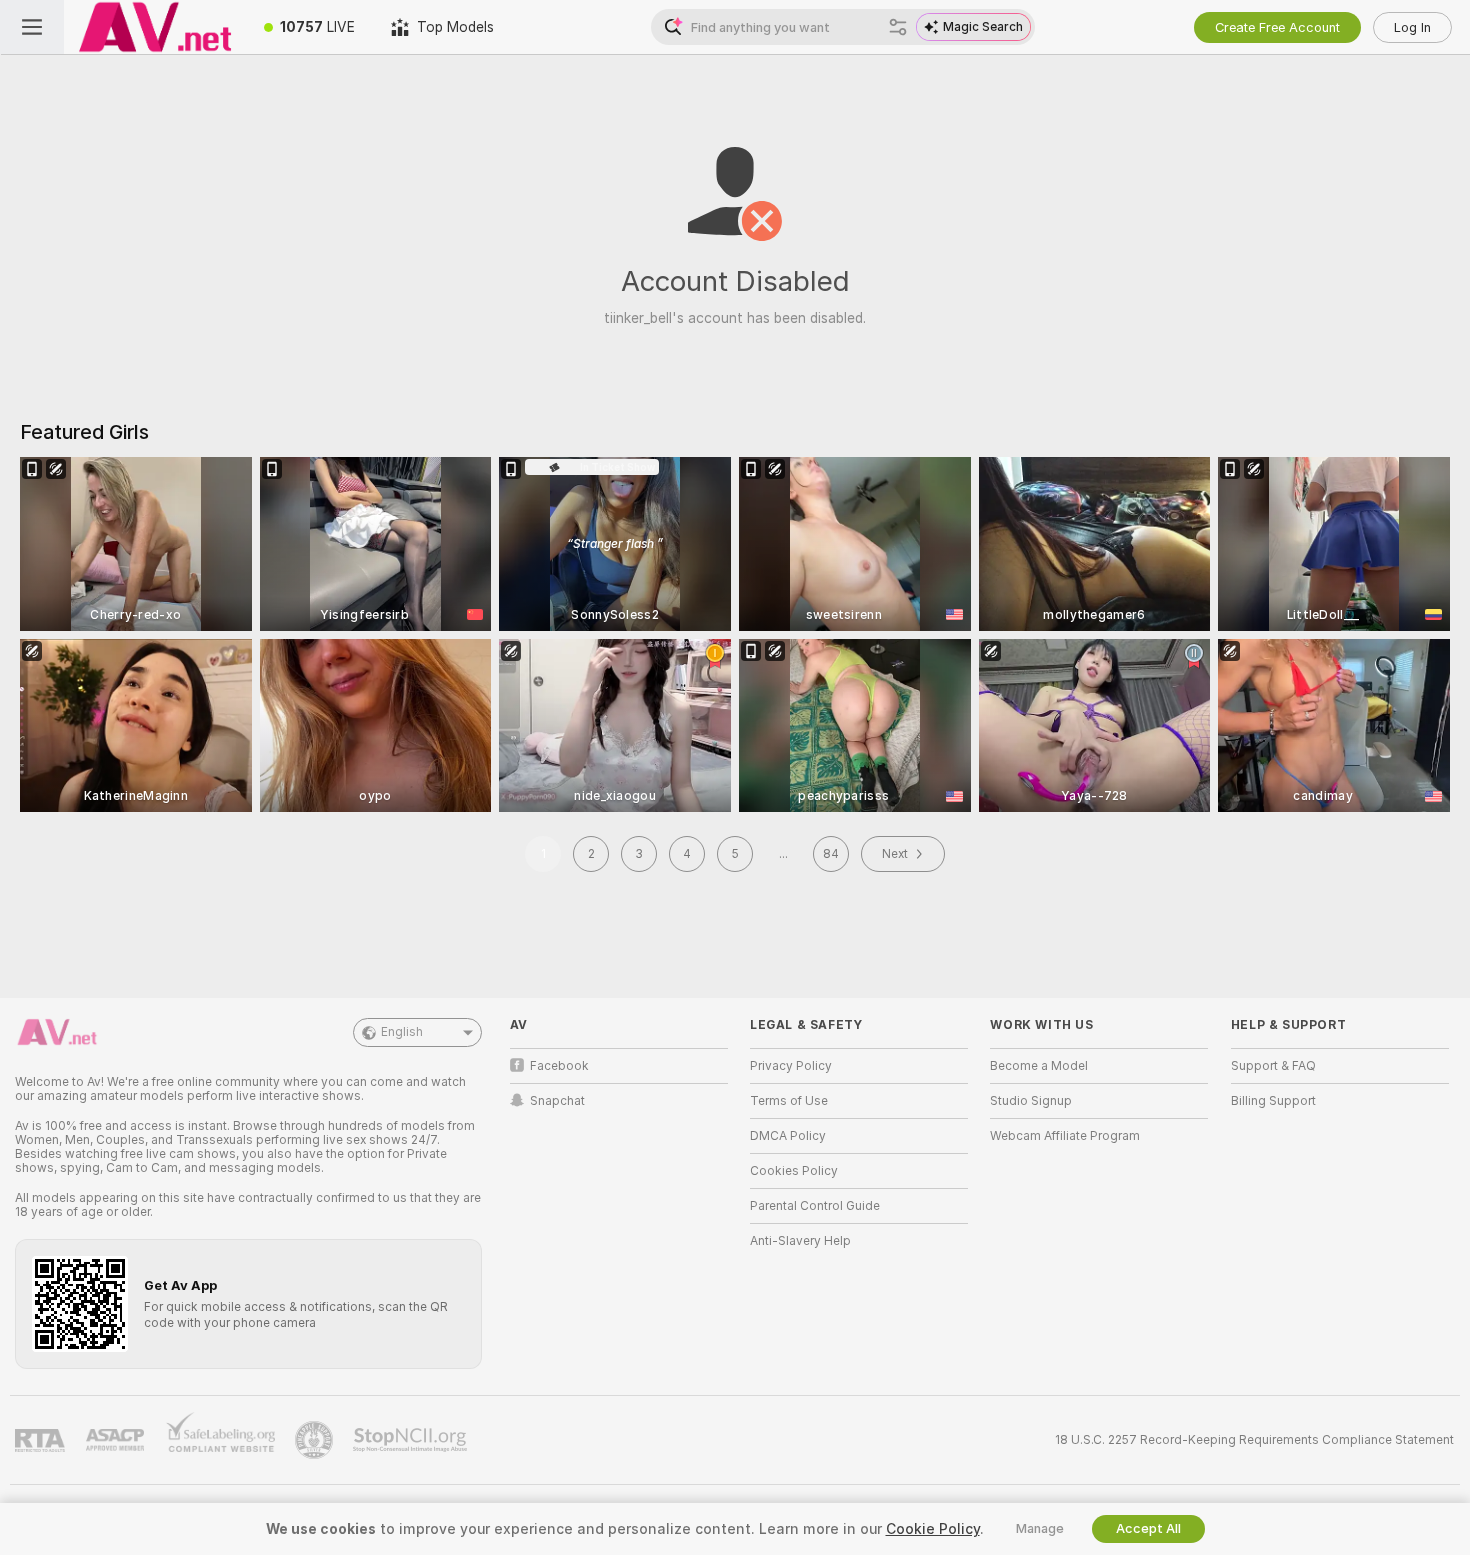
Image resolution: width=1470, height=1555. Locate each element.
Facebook (559, 1066)
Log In (1412, 27)
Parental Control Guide (815, 1206)
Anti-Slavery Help (800, 1241)
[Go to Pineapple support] (316, 1440)
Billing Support (1273, 1101)
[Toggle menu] (32, 27)
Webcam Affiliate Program (1065, 1136)
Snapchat (557, 1101)
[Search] (898, 27)
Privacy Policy (791, 1066)
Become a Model (1039, 1066)
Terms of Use (789, 1101)
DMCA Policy (788, 1136)
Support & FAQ (1273, 1066)
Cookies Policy (794, 1171)
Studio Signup (1031, 1101)
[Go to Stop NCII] (412, 1440)
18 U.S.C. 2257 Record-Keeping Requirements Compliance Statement (1254, 1440)
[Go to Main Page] (155, 27)
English (402, 1032)
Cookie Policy (933, 1529)
